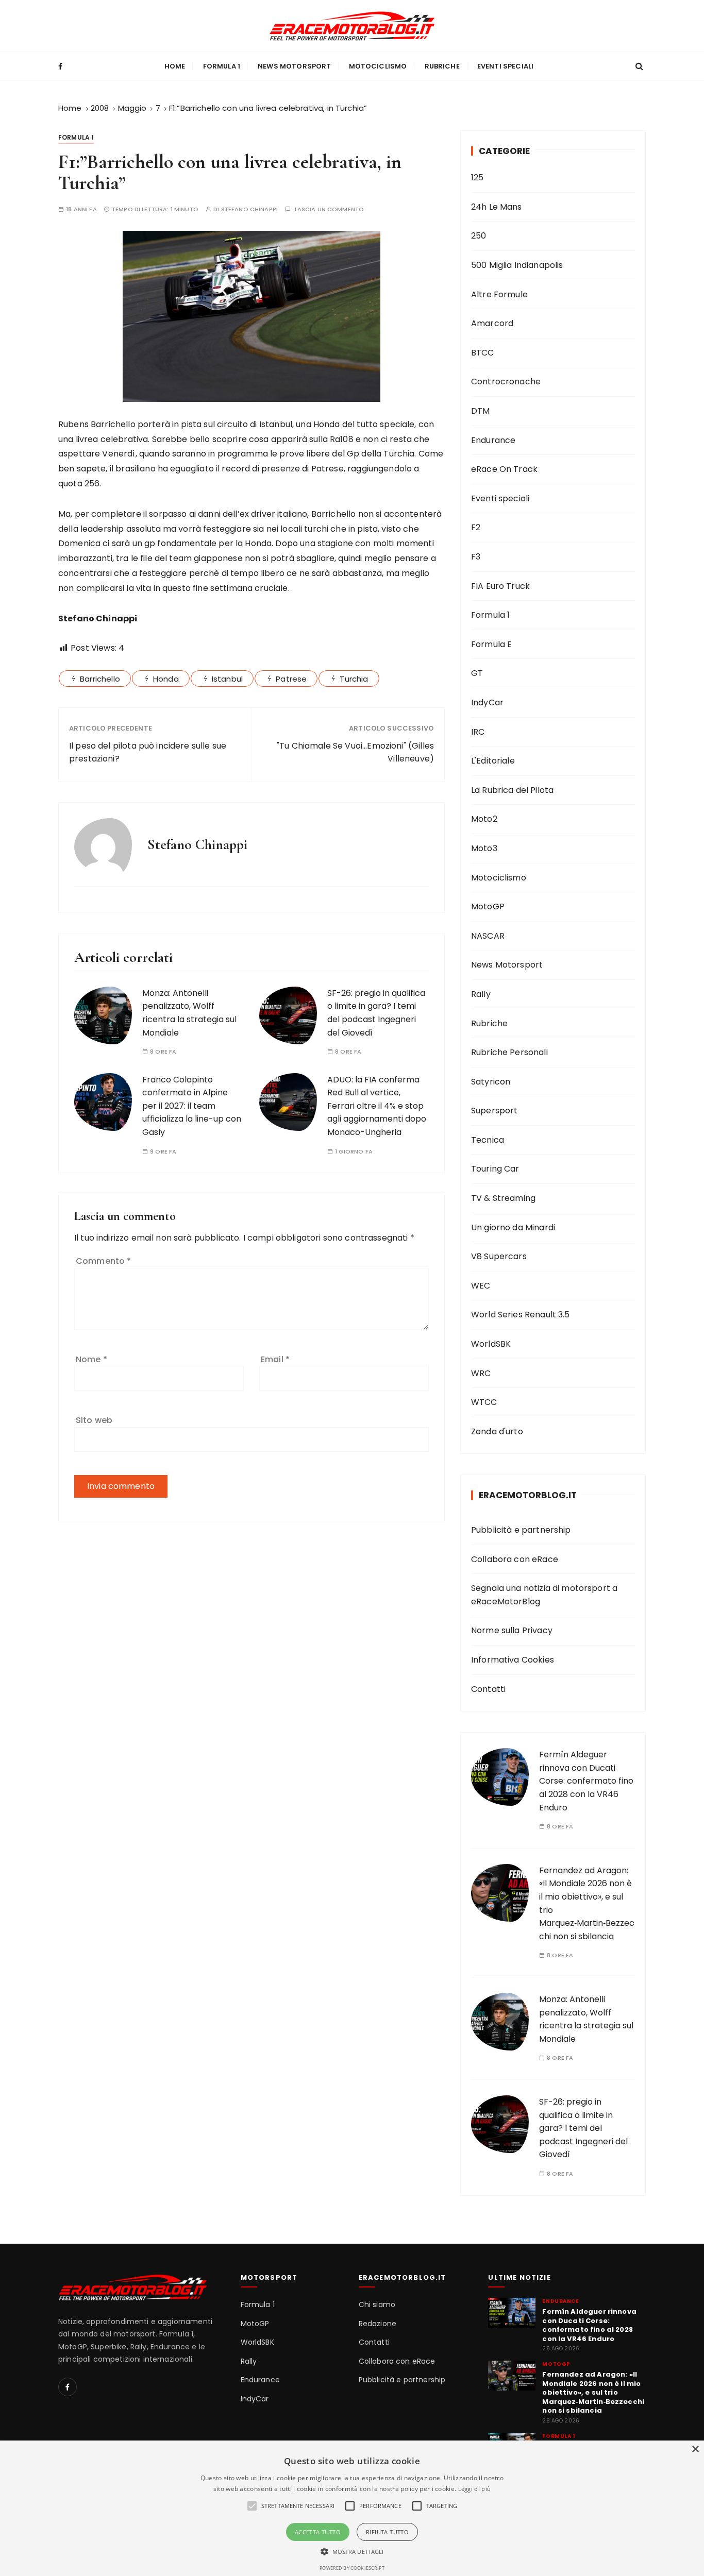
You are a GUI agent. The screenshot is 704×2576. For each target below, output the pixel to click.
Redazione (378, 2324)
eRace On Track (504, 469)
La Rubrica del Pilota (512, 790)
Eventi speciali (505, 66)
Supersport (495, 1111)
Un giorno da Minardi (513, 1227)
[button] (352, 2551)
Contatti (488, 1689)
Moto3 (484, 848)
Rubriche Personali (509, 1052)
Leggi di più (475, 2489)
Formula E (491, 644)
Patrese (291, 679)
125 (477, 177)
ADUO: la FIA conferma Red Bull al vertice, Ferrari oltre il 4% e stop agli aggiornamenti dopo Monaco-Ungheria (377, 1106)
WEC (481, 1286)
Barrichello (100, 679)
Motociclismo (378, 66)
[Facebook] (68, 2387)
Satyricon (491, 1082)
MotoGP (488, 906)
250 (479, 236)
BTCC (483, 353)
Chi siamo (377, 2305)
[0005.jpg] (252, 316)
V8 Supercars (499, 1256)
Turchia (354, 679)
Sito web (94, 1420)
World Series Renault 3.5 (521, 1315)
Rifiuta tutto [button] (387, 2532)
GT (477, 673)
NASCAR (488, 936)
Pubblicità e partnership (521, 1530)
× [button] (695, 2450)
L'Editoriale (493, 761)
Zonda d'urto (497, 1431)
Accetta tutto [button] (318, 2532)
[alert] (352, 2508)
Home (175, 66)
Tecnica (488, 1140)
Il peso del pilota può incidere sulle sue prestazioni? (148, 752)
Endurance (493, 440)
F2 (476, 527)
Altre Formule (499, 294)
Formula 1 (222, 66)
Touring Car (495, 1169)
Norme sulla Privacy (512, 1630)
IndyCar (487, 702)
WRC (481, 1373)
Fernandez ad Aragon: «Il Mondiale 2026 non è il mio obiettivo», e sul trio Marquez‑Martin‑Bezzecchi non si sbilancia (593, 2393)
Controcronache (506, 382)
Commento (104, 1261)
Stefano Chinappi (249, 209)
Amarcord (492, 323)
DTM (480, 411)
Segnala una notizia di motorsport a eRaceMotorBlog (544, 1595)
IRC (478, 732)
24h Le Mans (497, 207)
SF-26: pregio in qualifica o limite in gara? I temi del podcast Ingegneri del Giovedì (583, 2128)
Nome (91, 1359)
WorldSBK (491, 1344)
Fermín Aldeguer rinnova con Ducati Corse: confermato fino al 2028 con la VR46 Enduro (586, 1781)
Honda (166, 679)
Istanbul (227, 679)
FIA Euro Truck (500, 586)
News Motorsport (294, 66)
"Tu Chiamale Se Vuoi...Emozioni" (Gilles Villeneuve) (355, 752)
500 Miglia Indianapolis (517, 265)
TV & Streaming (503, 1198)
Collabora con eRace (515, 1559)
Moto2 (484, 819)
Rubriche (442, 66)
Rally (481, 994)
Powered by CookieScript (352, 2568)
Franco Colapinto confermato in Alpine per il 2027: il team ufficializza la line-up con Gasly (192, 1106)
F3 (476, 557)
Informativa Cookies (513, 1660)
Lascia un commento (330, 209)
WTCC (484, 1402)
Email (275, 1359)
